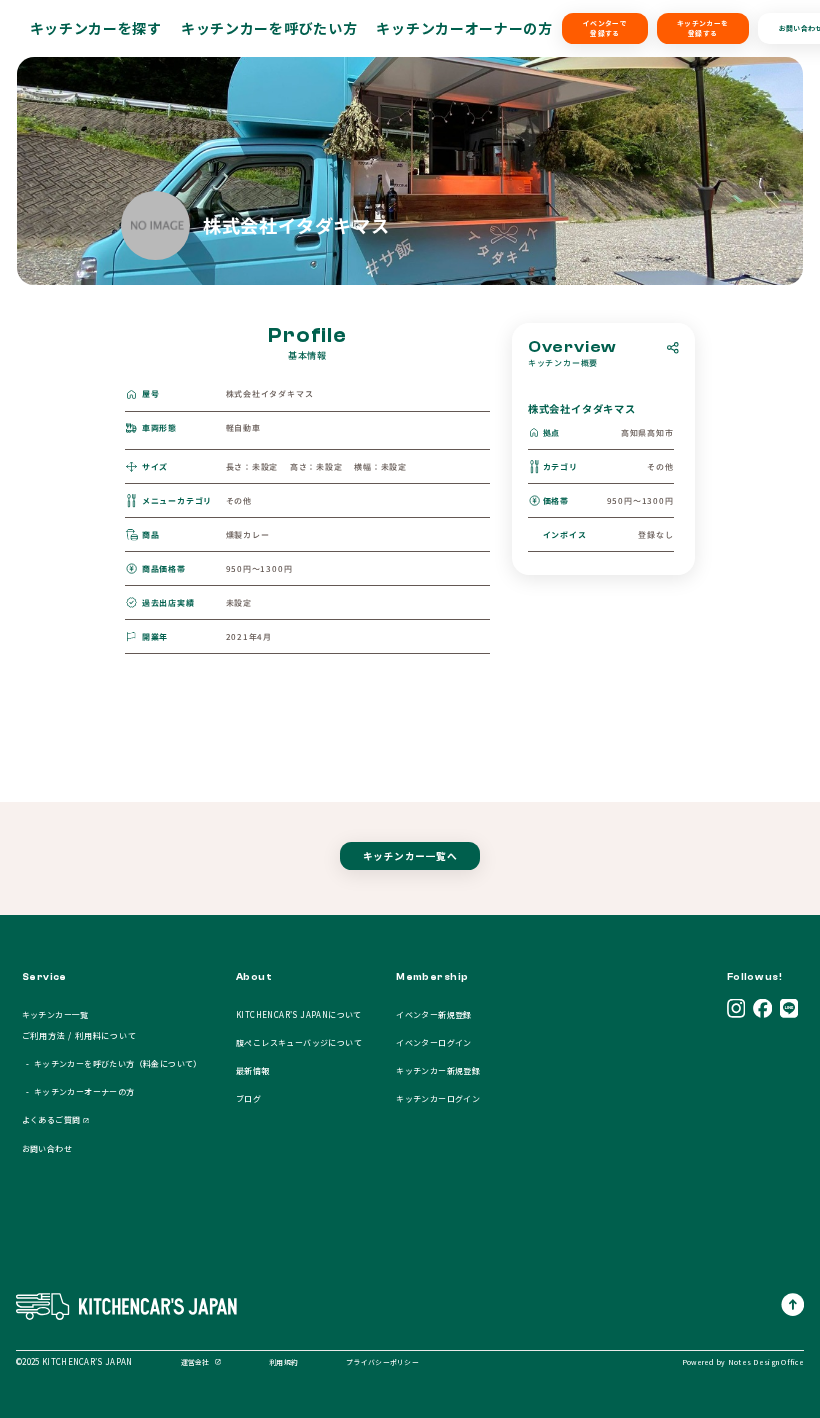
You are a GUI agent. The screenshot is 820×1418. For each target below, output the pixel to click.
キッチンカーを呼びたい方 (269, 28)
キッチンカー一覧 (55, 1014)
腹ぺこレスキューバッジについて (299, 1042)
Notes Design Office (766, 1362)
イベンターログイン (434, 1042)
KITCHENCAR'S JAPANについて (299, 1014)
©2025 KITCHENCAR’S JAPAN (74, 1361)
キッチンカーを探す (96, 28)
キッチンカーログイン (438, 1098)
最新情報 (253, 1070)
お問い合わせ (47, 1148)
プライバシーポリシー (382, 1362)
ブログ (248, 1098)
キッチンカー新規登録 (438, 1070)
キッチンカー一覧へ (410, 856)
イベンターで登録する (605, 28)
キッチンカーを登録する (702, 28)
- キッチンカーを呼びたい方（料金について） (112, 1063)
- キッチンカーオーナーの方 (78, 1091)
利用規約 (283, 1362)
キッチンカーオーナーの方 (464, 28)
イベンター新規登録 (434, 1014)
